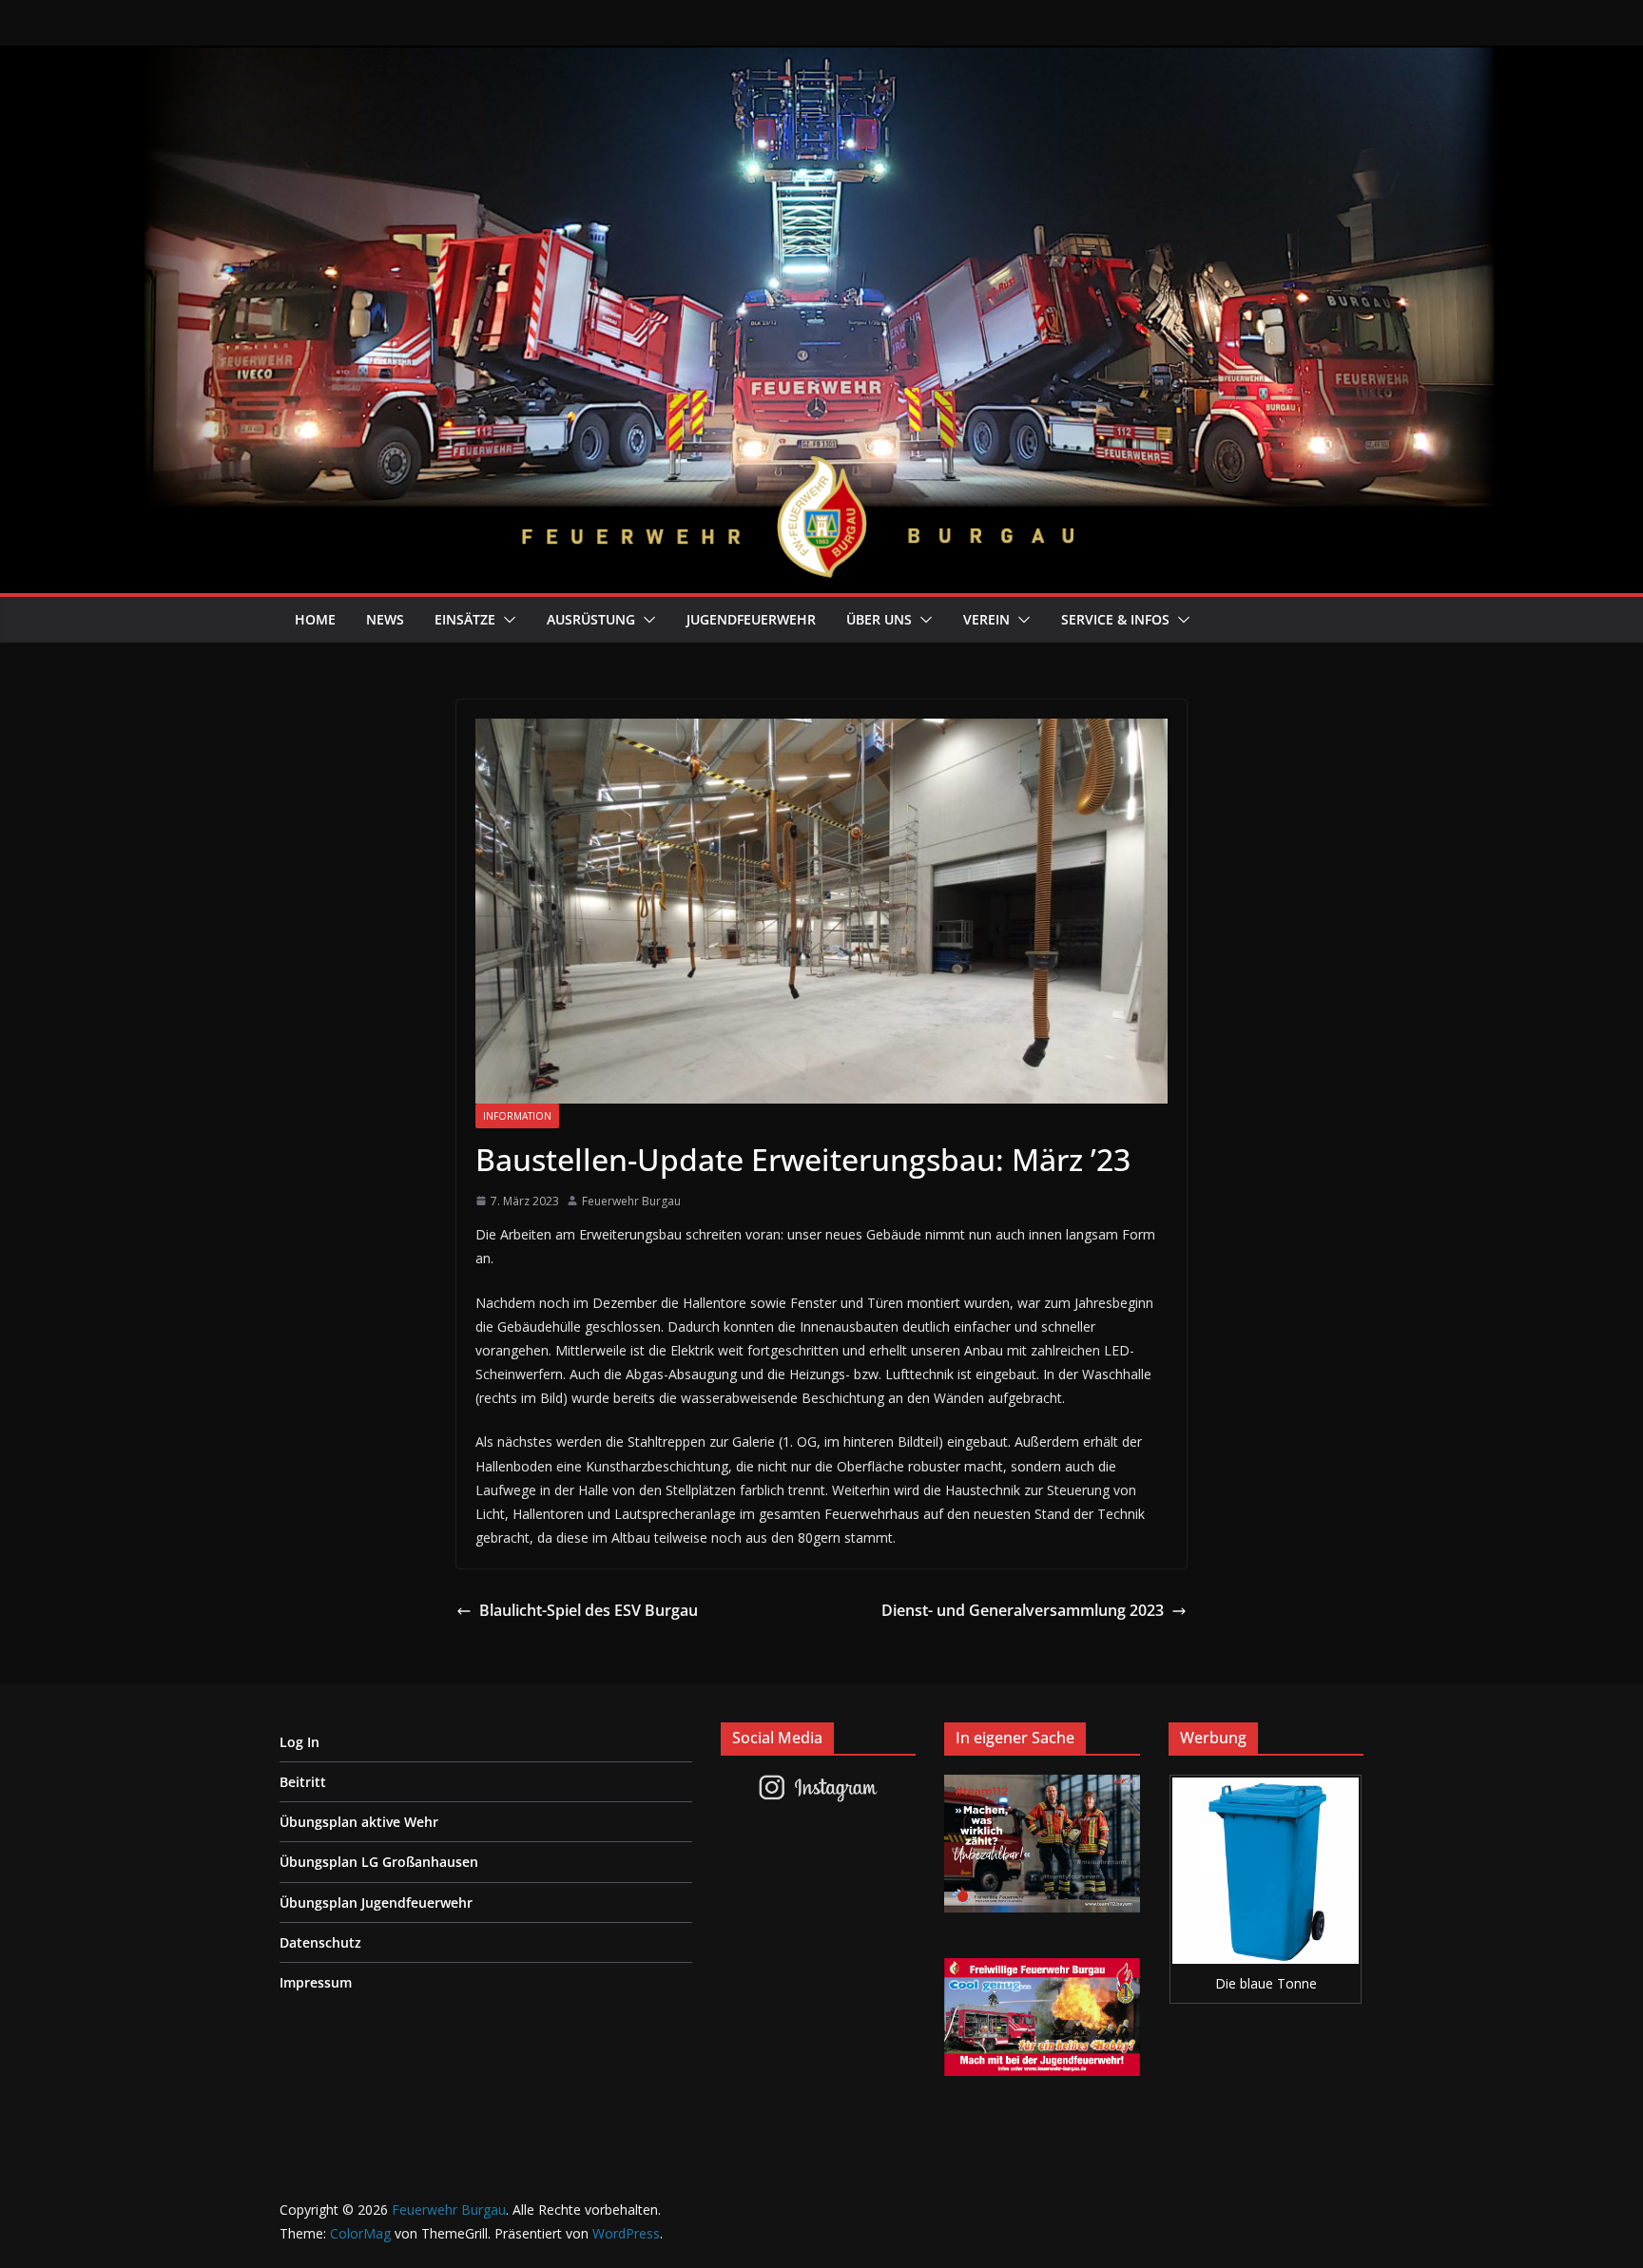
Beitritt (303, 1782)
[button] (506, 620)
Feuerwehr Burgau (631, 1201)
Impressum (316, 1982)
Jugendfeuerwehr (751, 619)
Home (315, 619)
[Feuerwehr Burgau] (821, 59)
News (385, 619)
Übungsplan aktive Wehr (359, 1822)
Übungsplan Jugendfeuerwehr (376, 1903)
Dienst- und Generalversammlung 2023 (1023, 1610)
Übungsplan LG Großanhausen (379, 1862)
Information (517, 1116)
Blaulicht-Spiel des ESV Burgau (589, 1610)
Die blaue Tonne (1266, 1983)
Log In (300, 1742)
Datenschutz (320, 1942)
